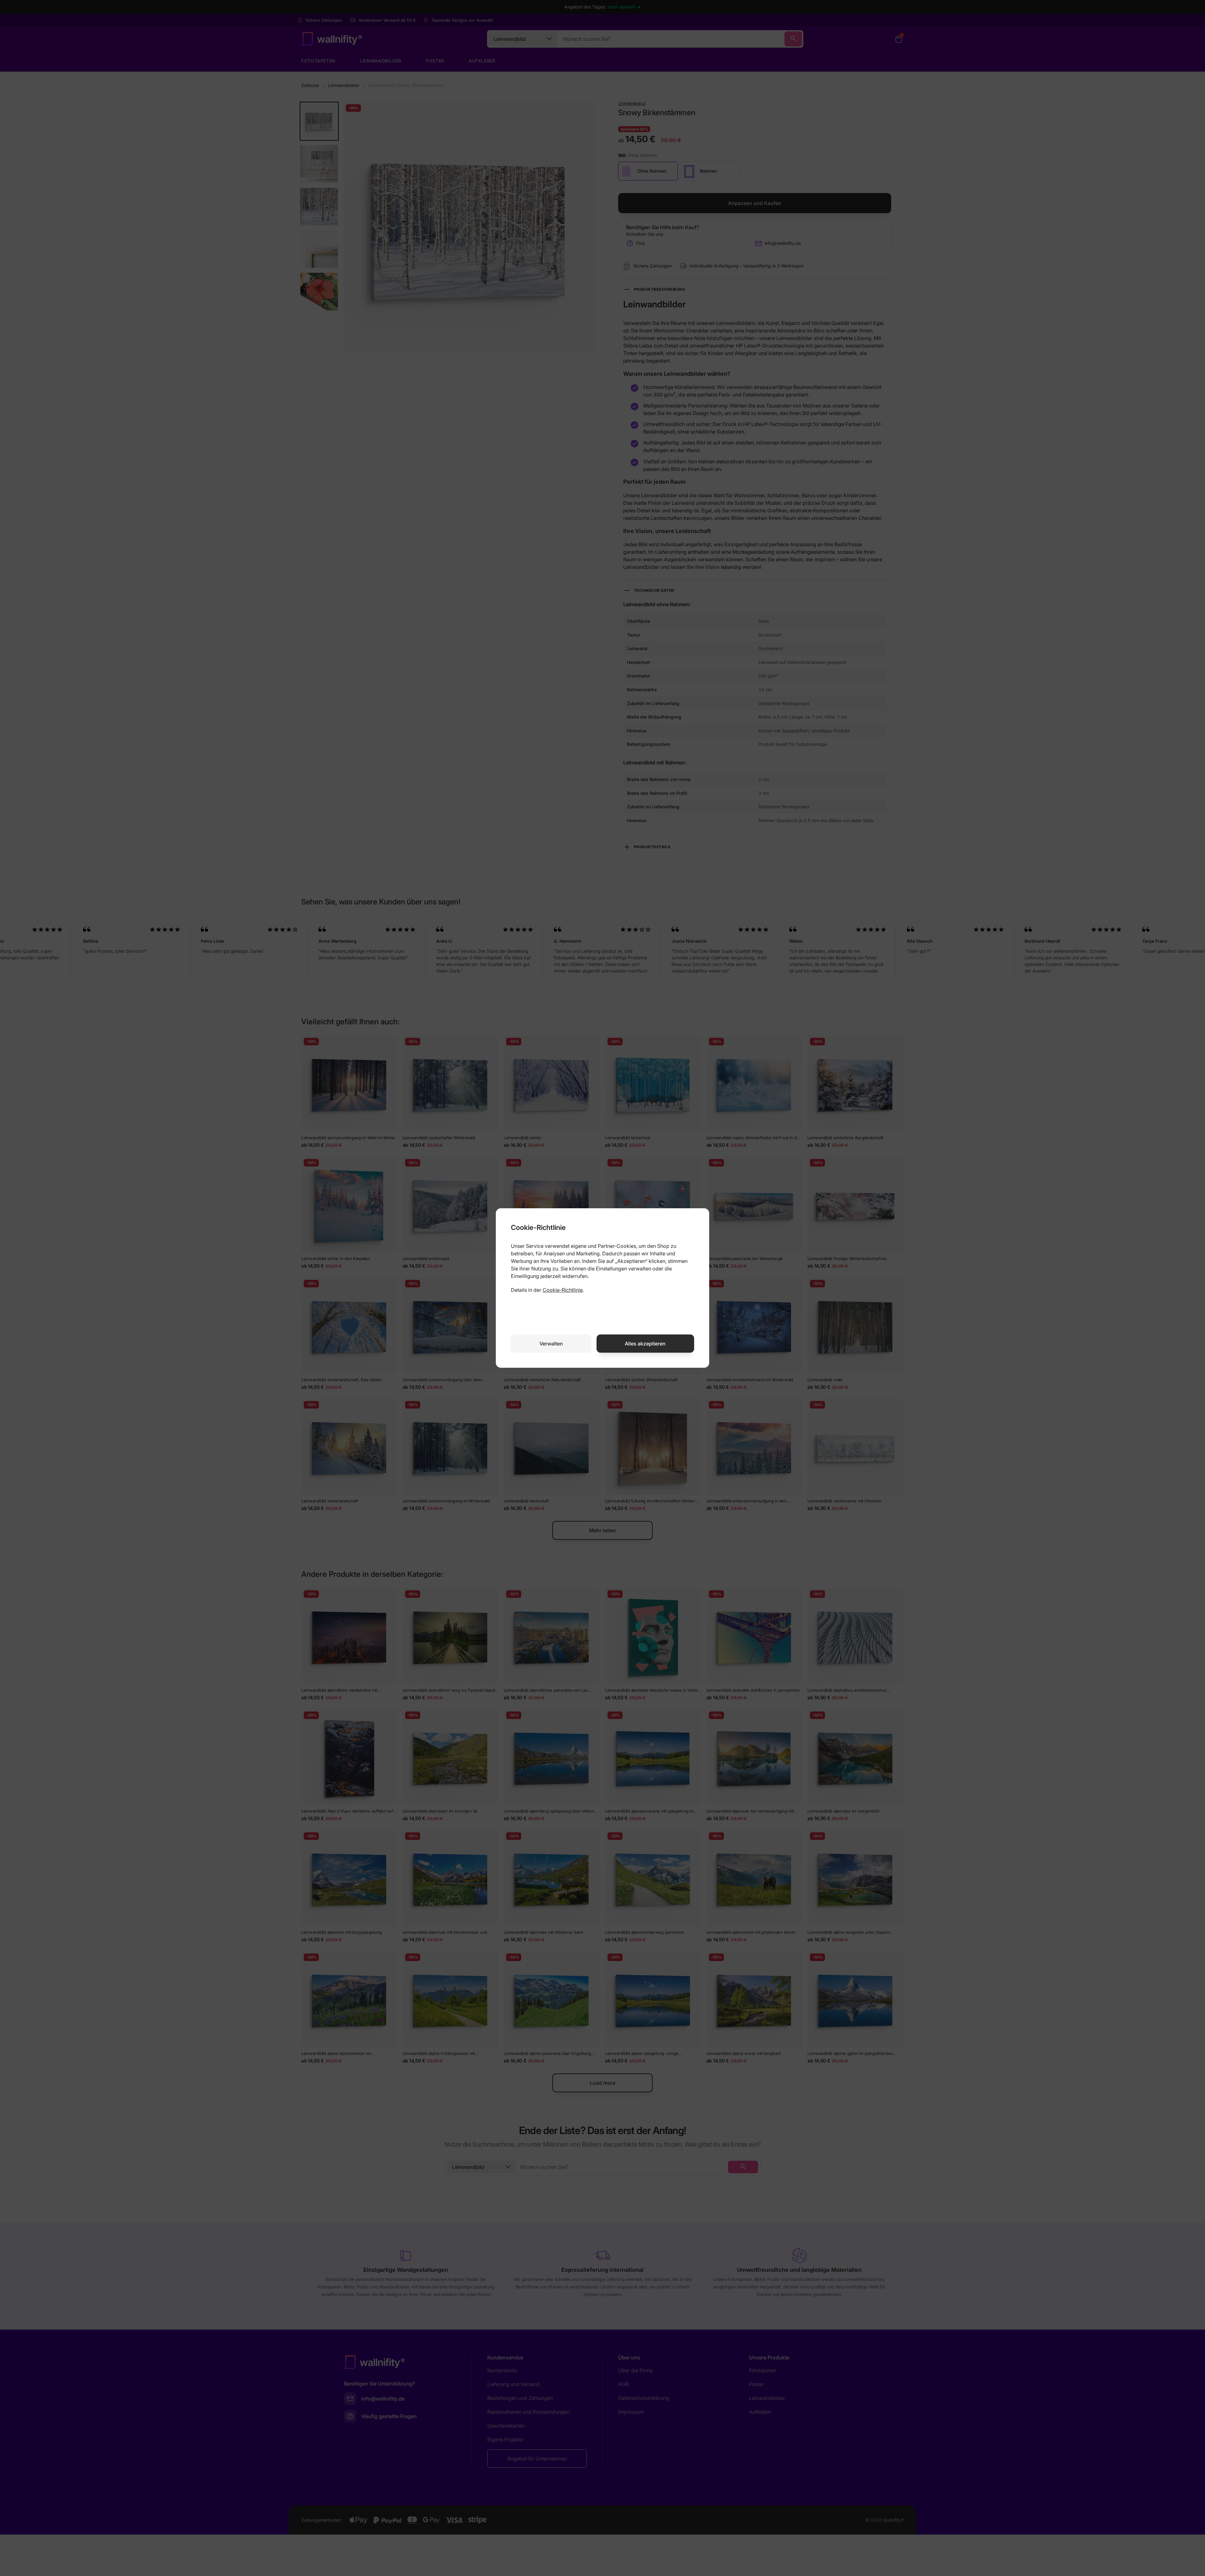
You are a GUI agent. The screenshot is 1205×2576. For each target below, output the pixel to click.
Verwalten (551, 1344)
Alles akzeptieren (645, 1344)
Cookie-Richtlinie (563, 1290)
